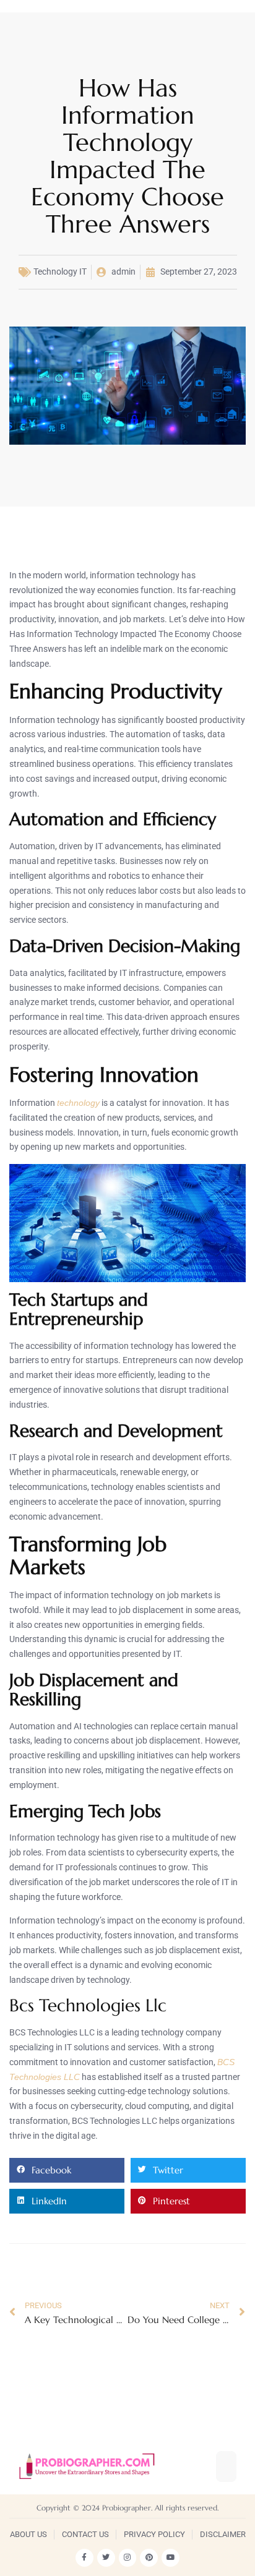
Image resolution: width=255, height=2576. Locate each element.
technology (78, 1103)
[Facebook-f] (84, 2558)
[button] (67, 2170)
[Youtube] (171, 2558)
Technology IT (60, 272)
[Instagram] (128, 2558)
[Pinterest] (149, 2558)
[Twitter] (106, 2558)
